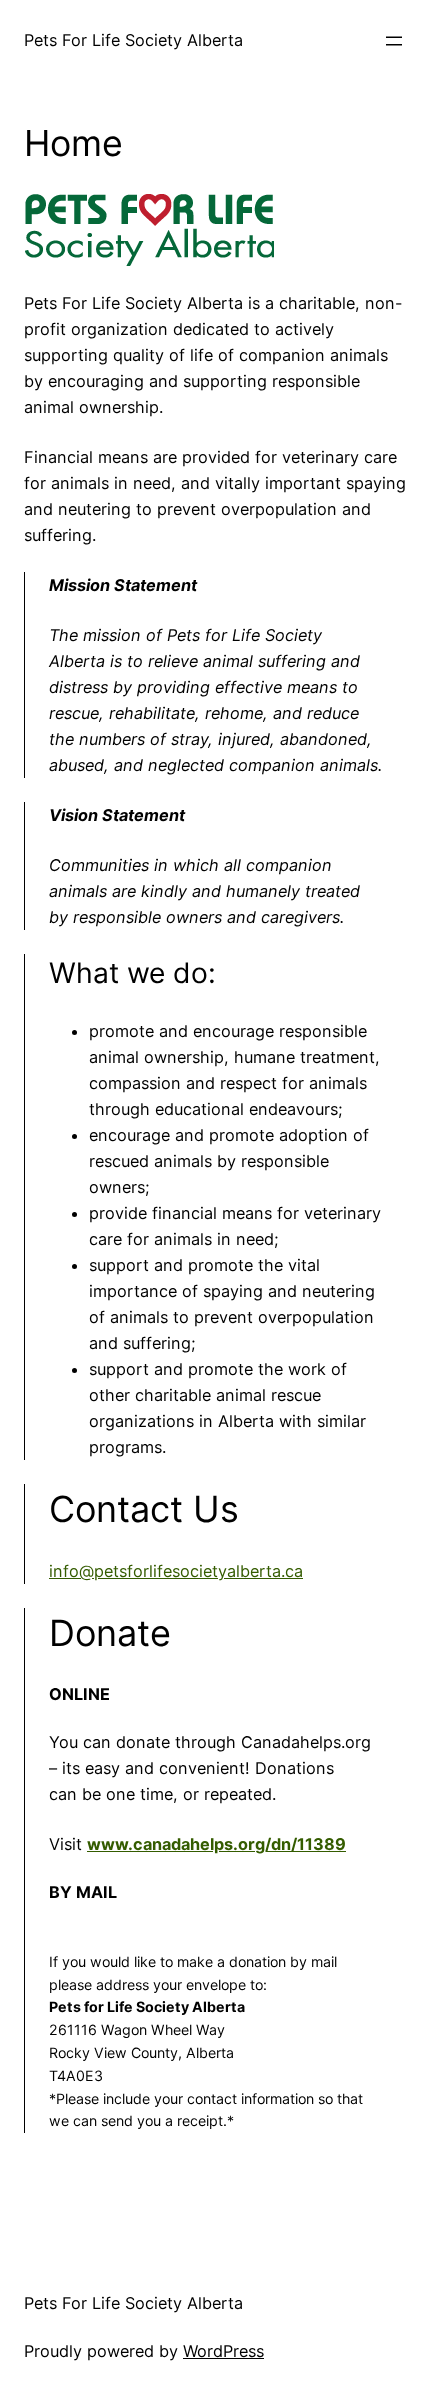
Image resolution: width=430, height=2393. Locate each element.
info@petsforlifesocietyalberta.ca (176, 1571)
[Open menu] (394, 41)
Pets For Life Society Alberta (133, 40)
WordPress (223, 2351)
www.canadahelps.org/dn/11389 (216, 1844)
